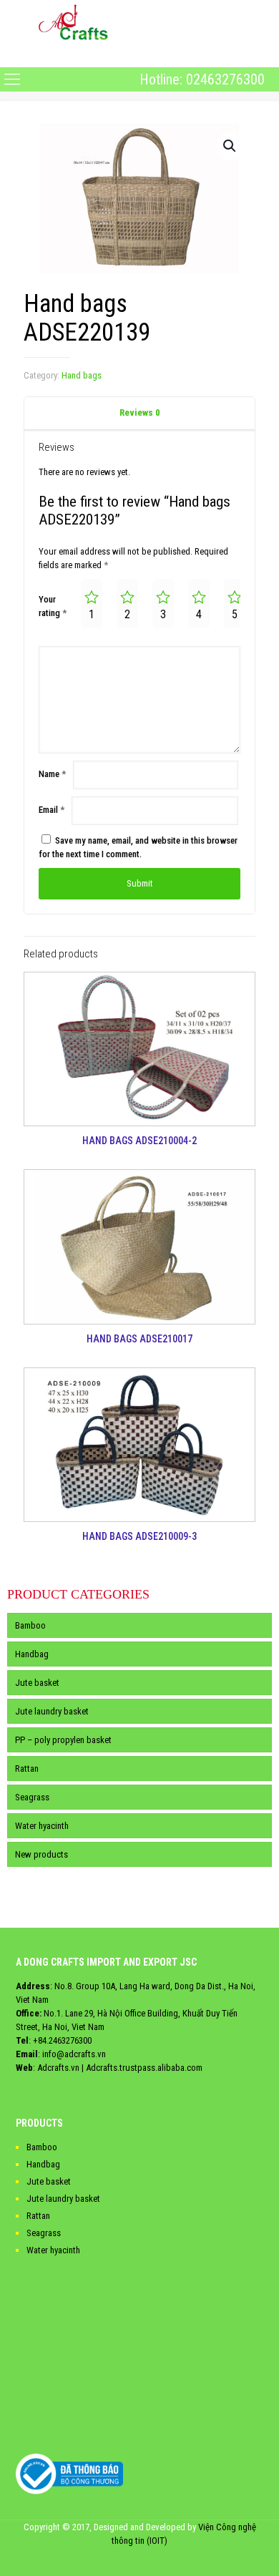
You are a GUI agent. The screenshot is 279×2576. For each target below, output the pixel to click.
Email (52, 810)
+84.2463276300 (62, 2040)
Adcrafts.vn (58, 2068)
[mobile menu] (12, 55)
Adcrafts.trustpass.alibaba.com (144, 2068)
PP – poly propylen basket (63, 1740)
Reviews (140, 413)
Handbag (32, 1654)
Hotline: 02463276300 (202, 79)
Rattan (27, 1768)
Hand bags (82, 375)
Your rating (53, 606)
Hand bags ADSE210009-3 (139, 1536)
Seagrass (32, 1797)
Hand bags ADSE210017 (139, 1339)
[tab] (139, 413)
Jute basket (37, 1683)
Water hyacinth (42, 1826)
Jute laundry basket (52, 1711)
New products (41, 1854)
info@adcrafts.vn (74, 2054)
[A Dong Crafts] (73, 21)
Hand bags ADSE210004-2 (139, 1141)
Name (52, 774)
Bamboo (30, 1625)
